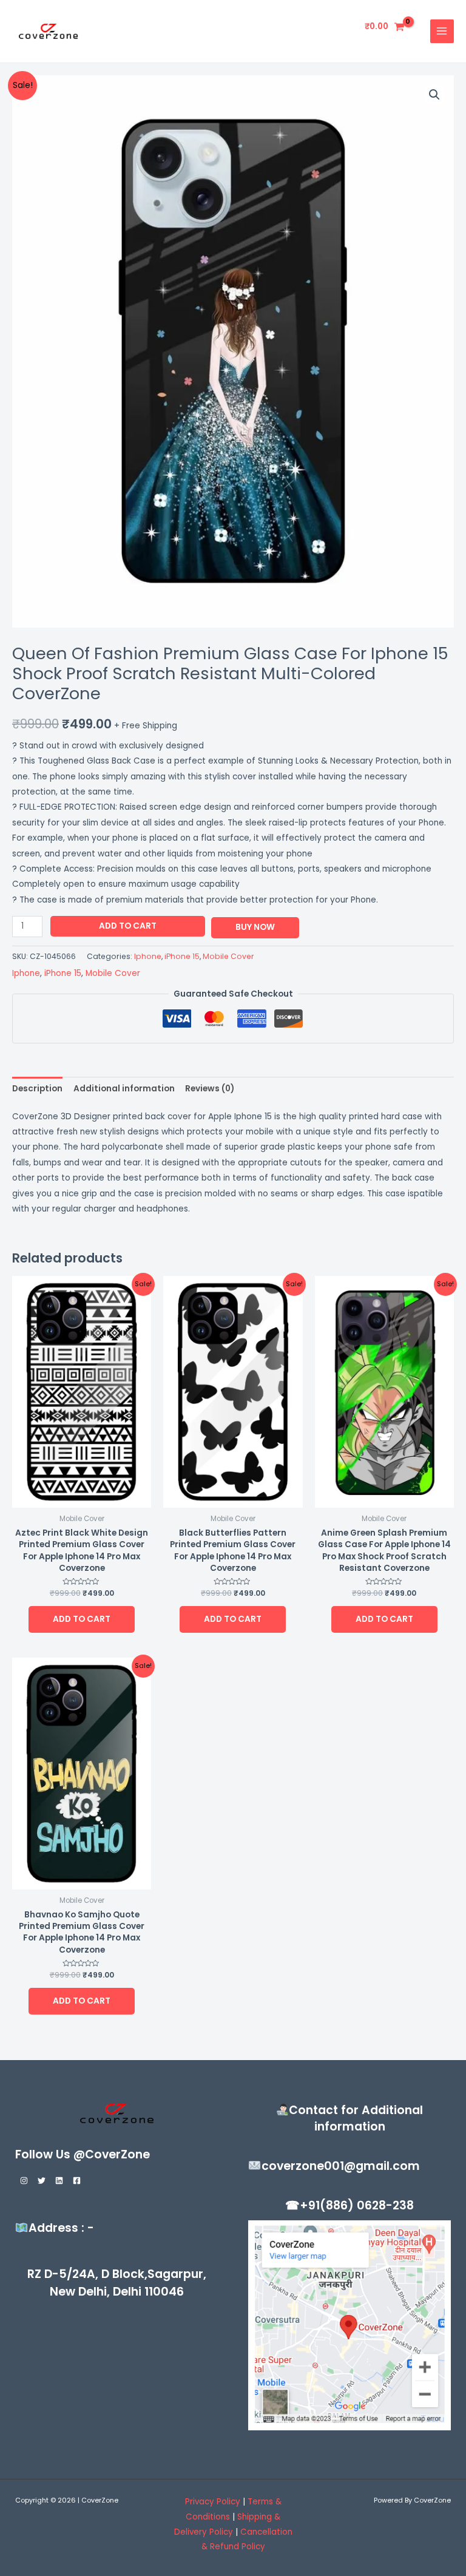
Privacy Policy (213, 2502)
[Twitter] (42, 2181)
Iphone (148, 956)
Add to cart (128, 926)
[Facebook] (77, 2181)
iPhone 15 (182, 956)
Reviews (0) (210, 1089)
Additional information (124, 1089)
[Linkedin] (59, 2181)
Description (37, 1089)
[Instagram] (24, 2181)
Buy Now (255, 927)
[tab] (37, 1089)
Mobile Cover (228, 956)
